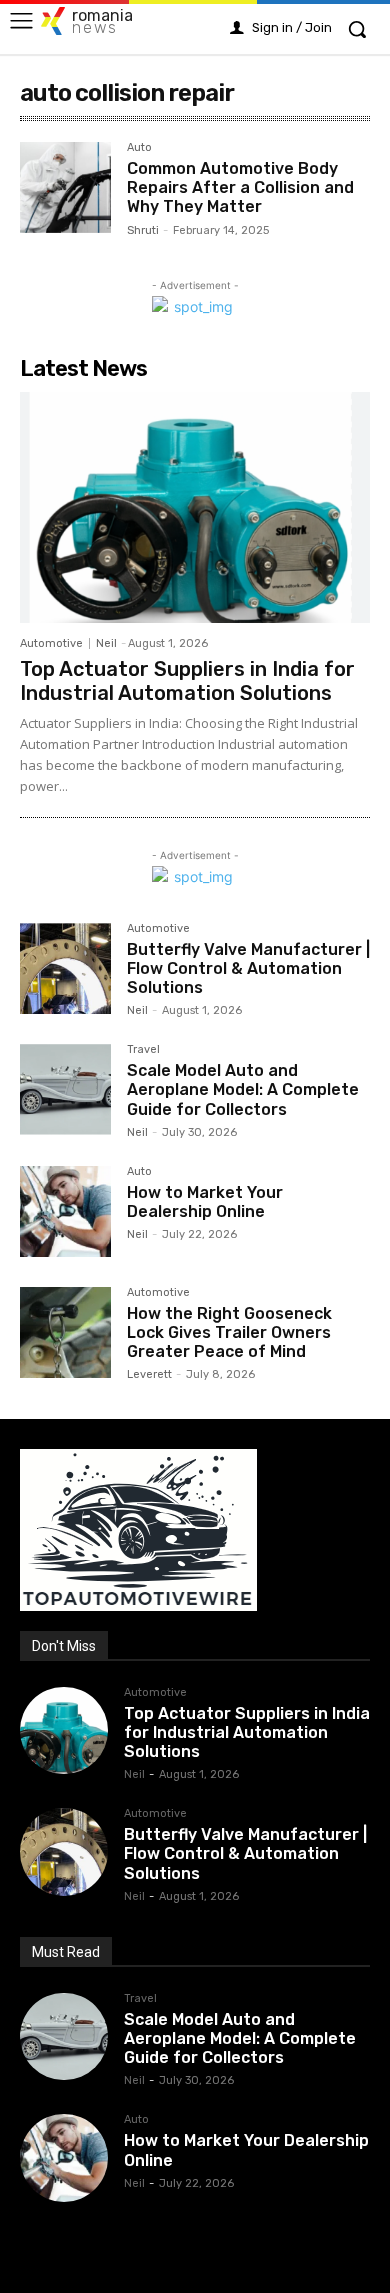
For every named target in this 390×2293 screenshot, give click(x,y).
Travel (143, 1050)
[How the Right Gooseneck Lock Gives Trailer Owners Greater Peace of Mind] (65, 1332)
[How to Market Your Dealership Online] (65, 1211)
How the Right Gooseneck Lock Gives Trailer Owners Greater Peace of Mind (229, 1332)
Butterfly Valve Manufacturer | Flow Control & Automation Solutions (248, 968)
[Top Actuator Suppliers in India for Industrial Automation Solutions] (195, 507)
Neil (106, 643)
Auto (139, 148)
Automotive (51, 643)
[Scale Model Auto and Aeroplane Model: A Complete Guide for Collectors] (65, 1089)
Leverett (149, 1374)
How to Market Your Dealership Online (205, 1202)
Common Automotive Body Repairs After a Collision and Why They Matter (240, 187)
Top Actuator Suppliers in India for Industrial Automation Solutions (187, 681)
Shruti (143, 230)
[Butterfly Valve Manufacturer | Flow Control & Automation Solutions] (65, 968)
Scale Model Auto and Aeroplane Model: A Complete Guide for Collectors (243, 1089)
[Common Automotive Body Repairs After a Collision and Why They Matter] (65, 187)
